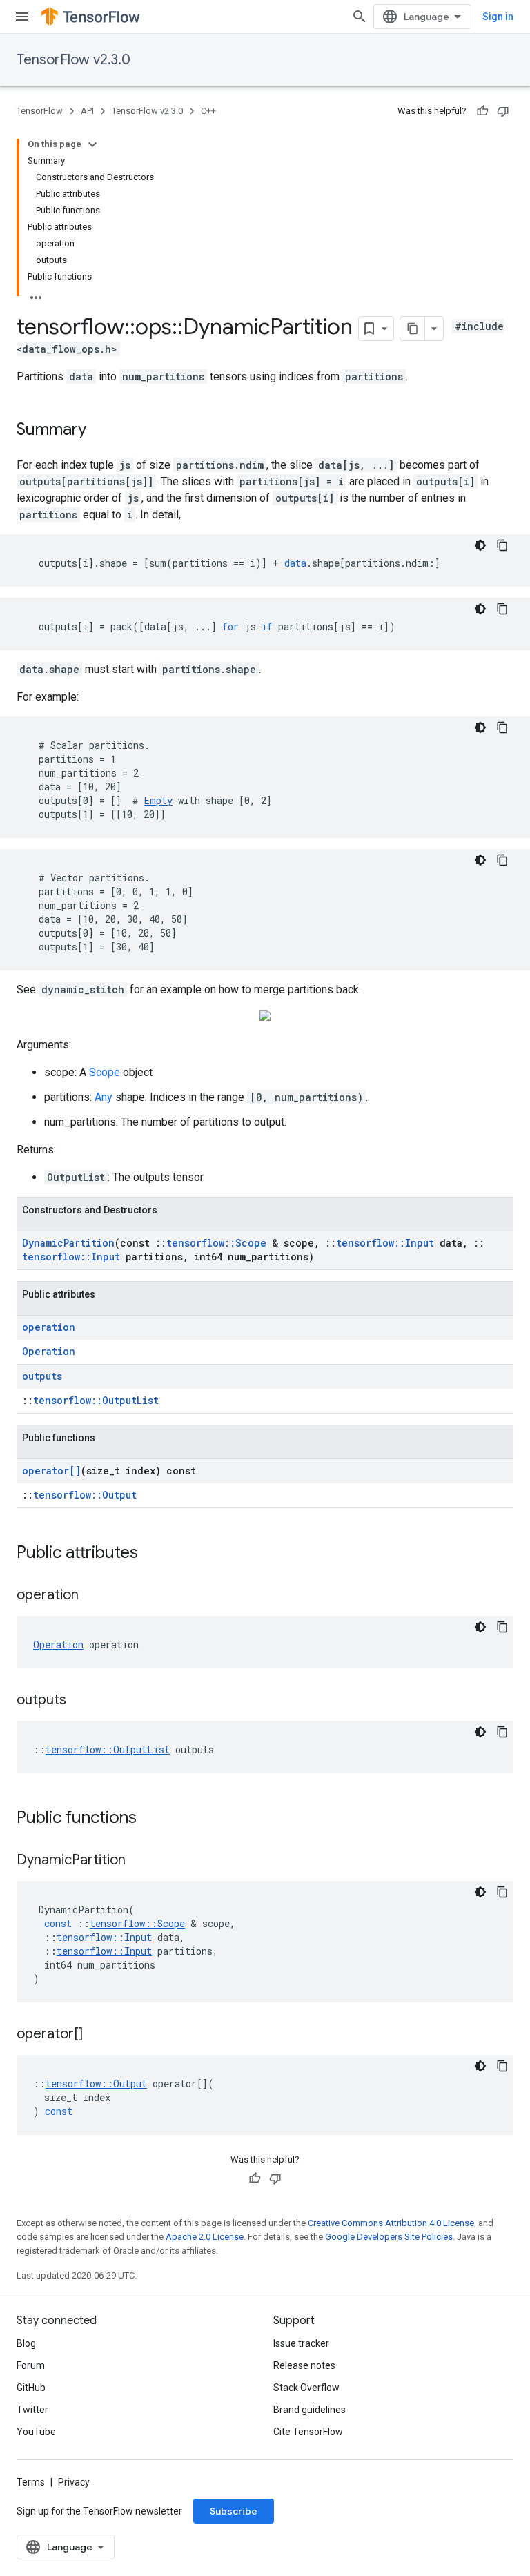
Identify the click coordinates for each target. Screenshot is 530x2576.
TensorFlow (40, 111)
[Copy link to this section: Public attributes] (152, 1554)
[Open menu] (22, 17)
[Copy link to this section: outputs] (80, 1701)
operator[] (51, 1471)
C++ (208, 111)
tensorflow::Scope (216, 1243)
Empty (158, 800)
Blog (26, 2343)
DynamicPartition (68, 1243)
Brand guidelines (310, 2410)
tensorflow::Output (85, 1495)
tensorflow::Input (385, 1243)
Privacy (74, 2482)
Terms (31, 2482)
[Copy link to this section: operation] (92, 1596)
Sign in (498, 17)
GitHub (31, 2388)
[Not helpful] (503, 111)
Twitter (32, 2410)
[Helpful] (482, 111)
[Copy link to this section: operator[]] (97, 2035)
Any (104, 1097)
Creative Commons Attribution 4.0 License (391, 2223)
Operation (49, 1351)
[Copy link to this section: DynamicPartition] (139, 1861)
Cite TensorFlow (308, 2432)
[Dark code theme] (480, 545)
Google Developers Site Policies (389, 2237)
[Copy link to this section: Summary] (100, 431)
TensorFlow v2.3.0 (73, 60)
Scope (105, 1072)
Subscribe (234, 2511)
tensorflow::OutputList (96, 1400)
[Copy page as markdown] (413, 329)
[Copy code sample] (502, 545)
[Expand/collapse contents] (92, 144)
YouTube (36, 2432)
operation (49, 1327)
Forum (31, 2365)
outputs (42, 1376)
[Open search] (360, 17)
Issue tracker (301, 2343)
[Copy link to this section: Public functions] (150, 1819)
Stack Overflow (306, 2388)
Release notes (304, 2365)
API (87, 111)
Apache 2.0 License (205, 2237)
